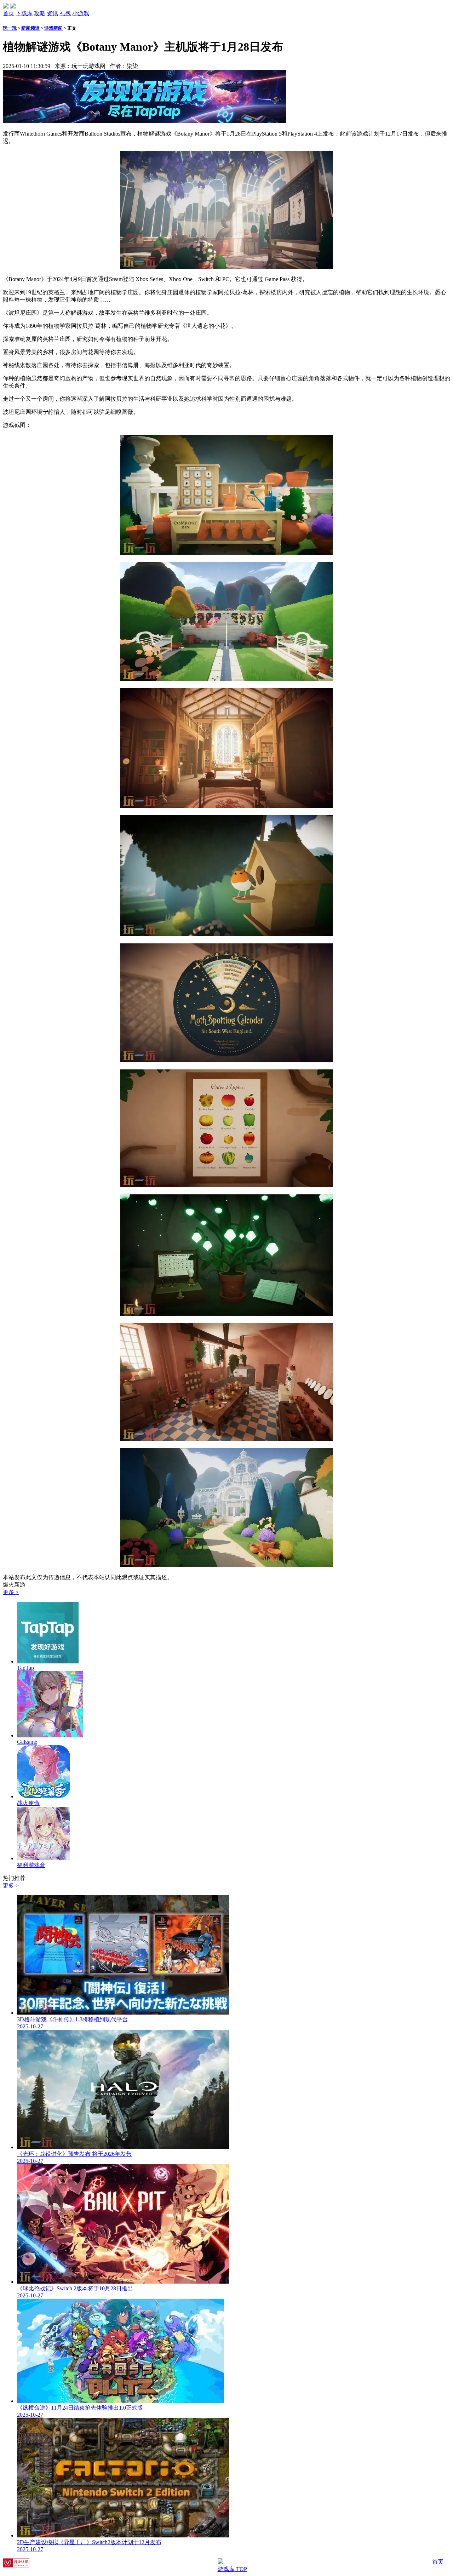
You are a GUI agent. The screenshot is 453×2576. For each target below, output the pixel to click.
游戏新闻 (53, 28)
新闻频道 (30, 28)
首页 (8, 13)
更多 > (11, 1592)
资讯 (52, 13)
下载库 (24, 13)
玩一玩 (10, 28)
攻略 (40, 13)
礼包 (65, 13)
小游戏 (81, 13)
